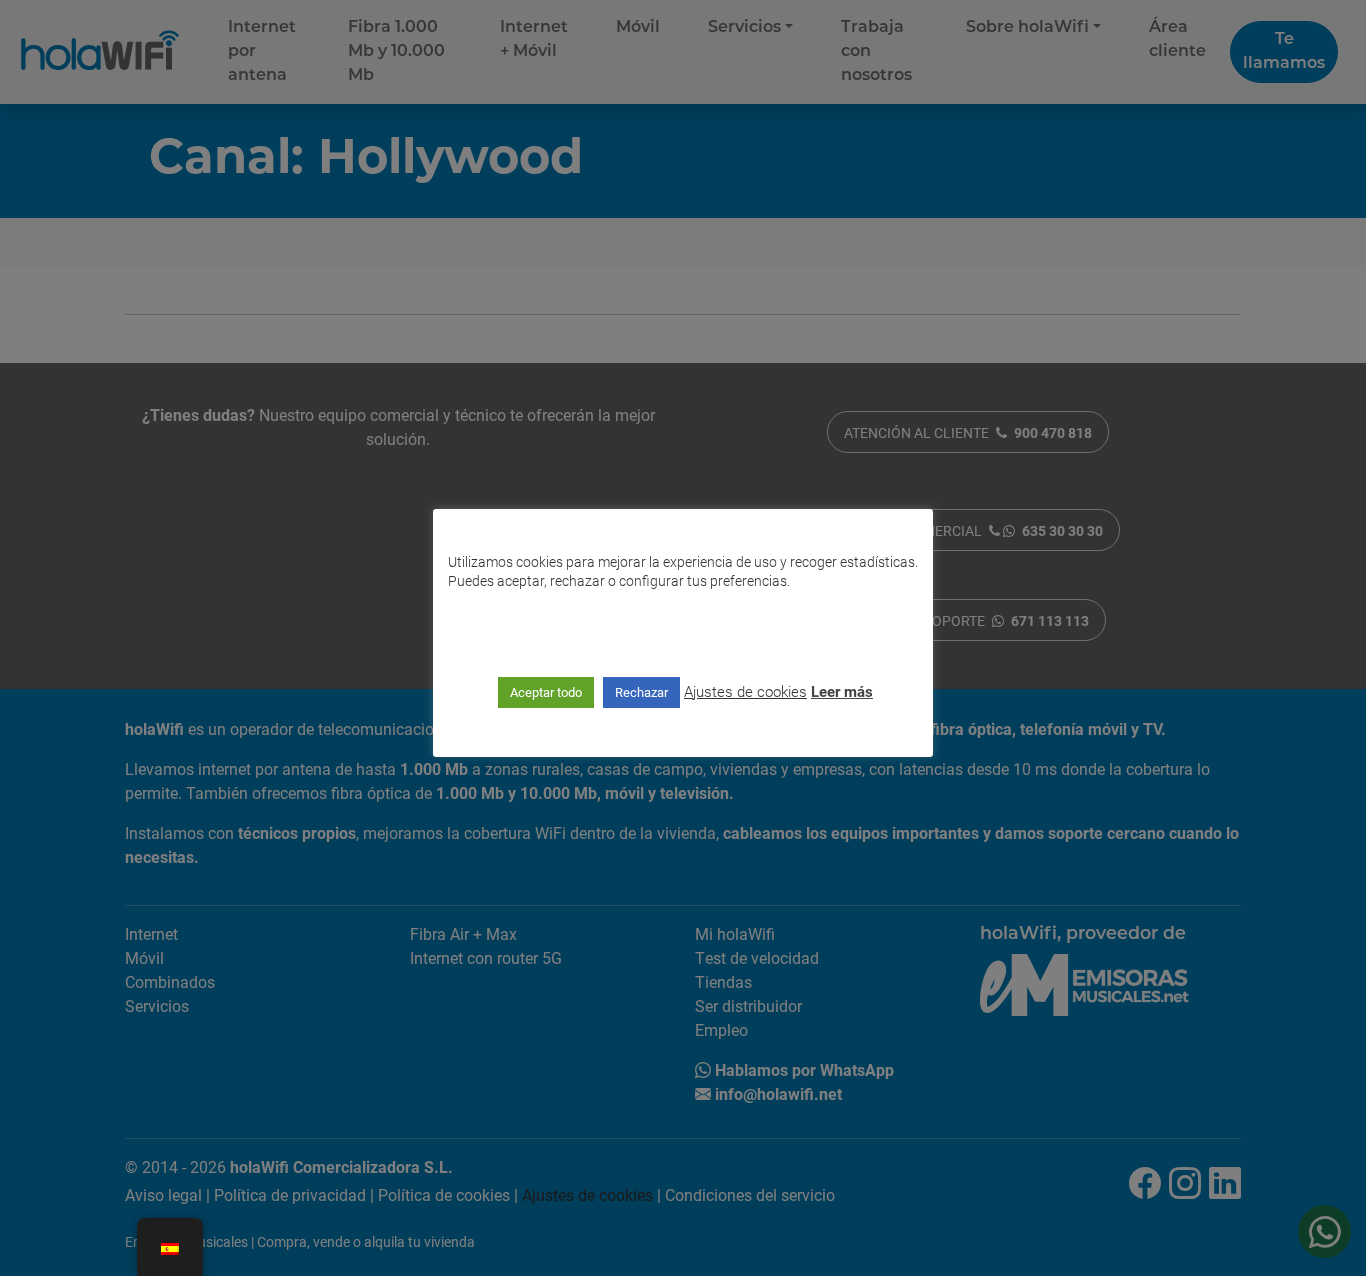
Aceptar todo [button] (546, 692)
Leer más (842, 691)
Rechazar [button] (641, 692)
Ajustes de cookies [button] (745, 691)
